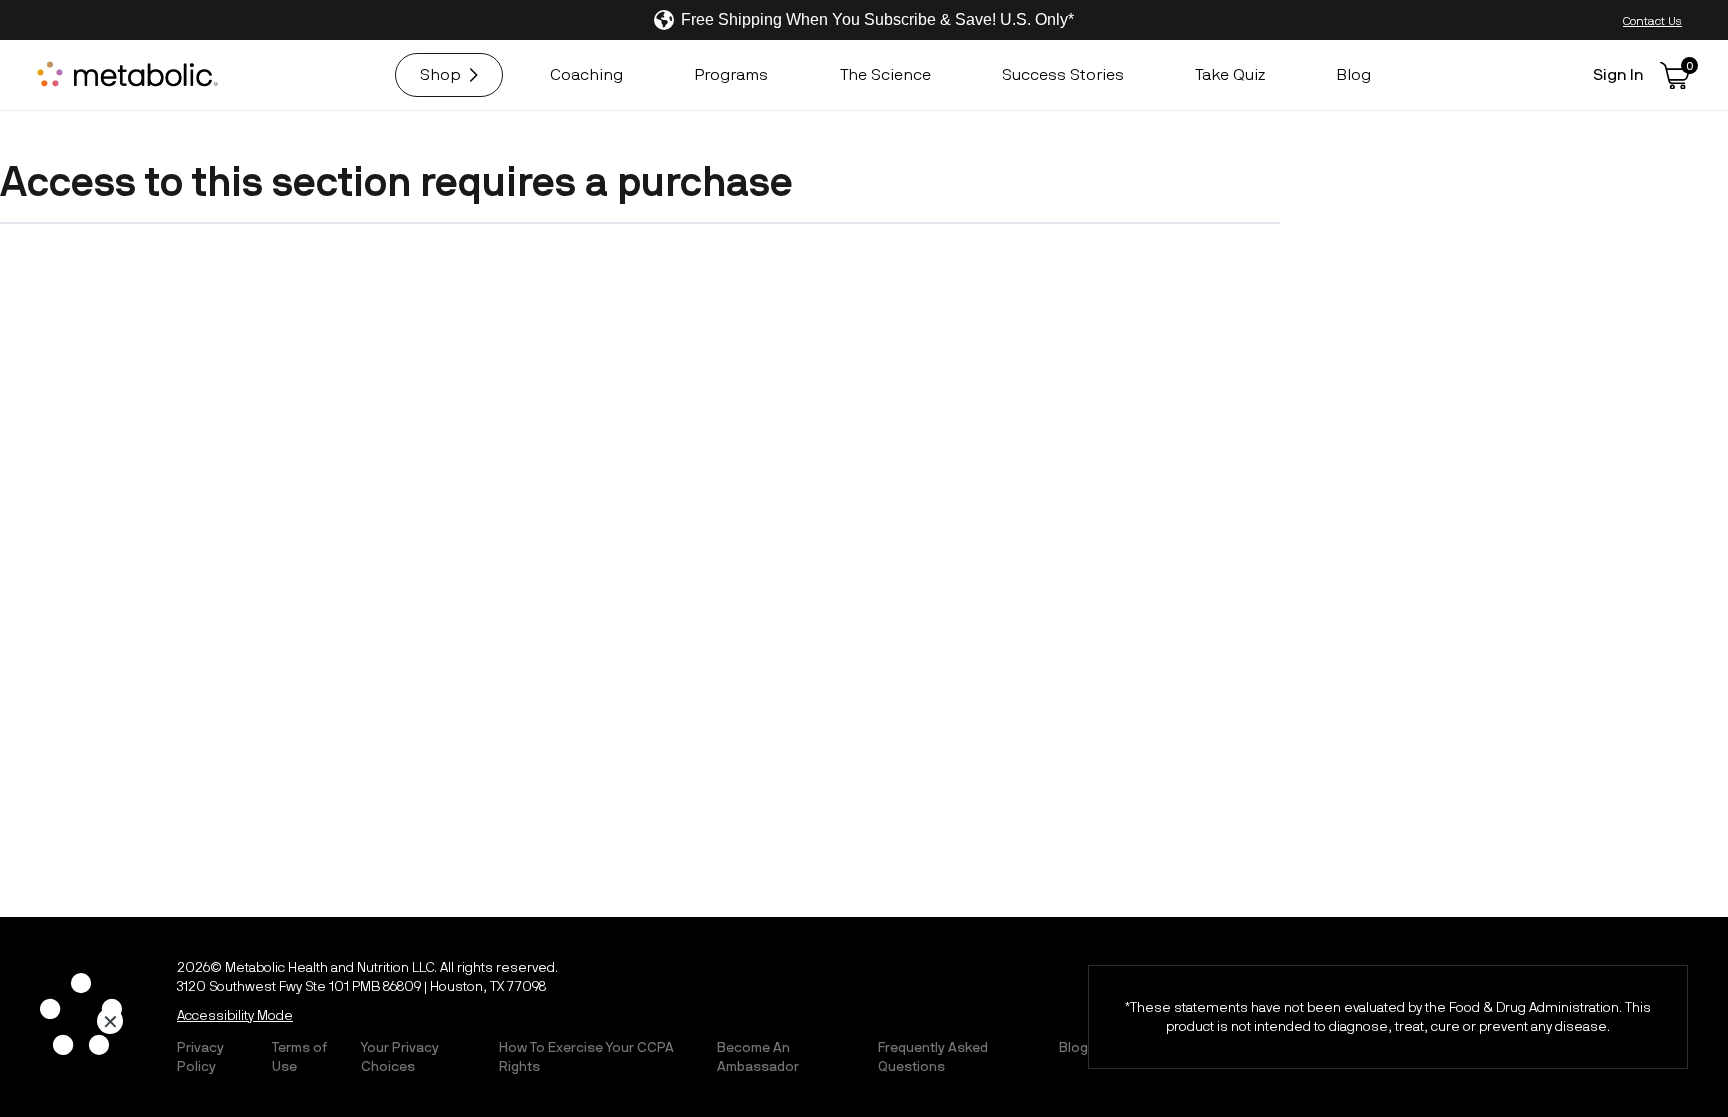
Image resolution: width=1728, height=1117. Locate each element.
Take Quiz (1230, 74)
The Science (885, 74)
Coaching (586, 74)
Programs (731, 74)
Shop (440, 74)
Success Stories (1063, 74)
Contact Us (1652, 20)
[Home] (130, 75)
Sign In (1618, 74)
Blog (1353, 74)
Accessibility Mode (235, 1015)
